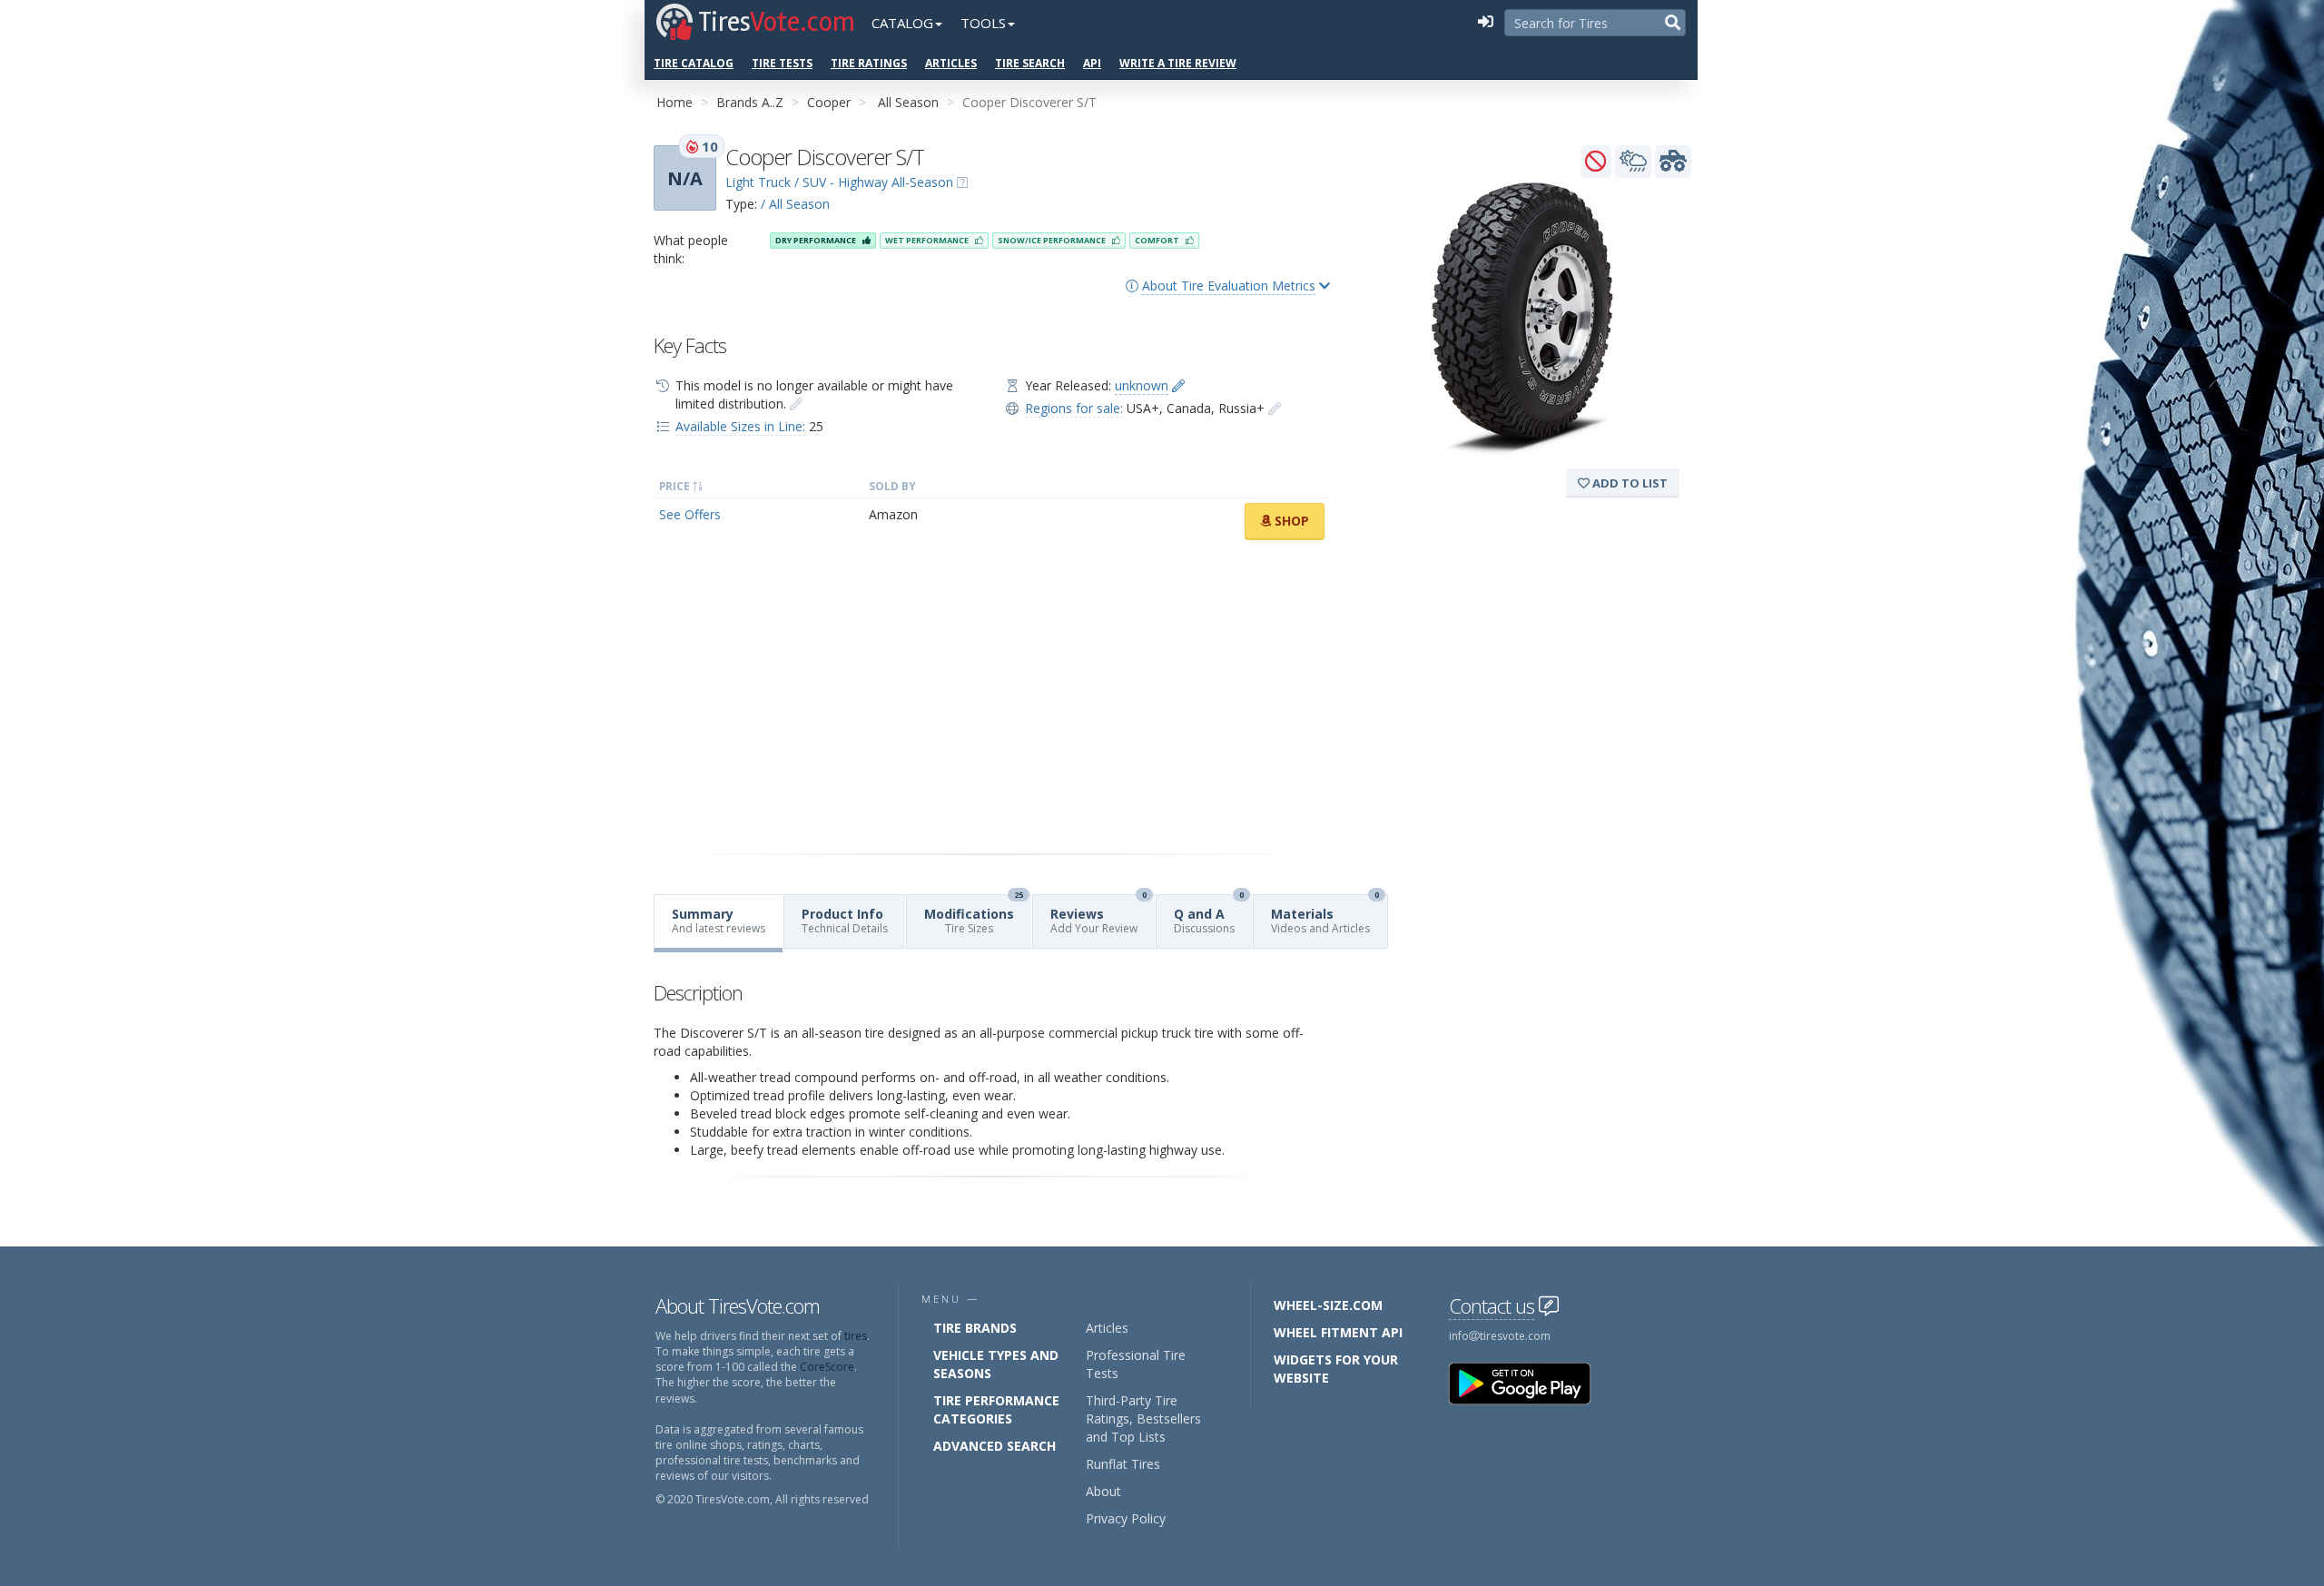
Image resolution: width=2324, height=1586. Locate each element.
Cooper (829, 102)
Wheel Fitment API (1338, 1332)
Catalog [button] (902, 23)
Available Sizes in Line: (740, 426)
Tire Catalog (694, 63)
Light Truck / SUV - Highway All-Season (839, 182)
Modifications (974, 916)
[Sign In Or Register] (1485, 23)
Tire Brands (975, 1328)
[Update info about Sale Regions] (1275, 408)
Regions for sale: (1074, 408)
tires (856, 1336)
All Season (908, 102)
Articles (951, 63)
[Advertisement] (992, 697)
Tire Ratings (869, 63)
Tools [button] (983, 23)
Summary (719, 921)
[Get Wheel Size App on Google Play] (1531, 1382)
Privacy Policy (1126, 1518)
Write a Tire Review (1178, 63)
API (1092, 63)
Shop (1290, 521)
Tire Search (1030, 63)
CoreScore (827, 1367)
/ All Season (795, 204)
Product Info (845, 921)
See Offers (690, 514)
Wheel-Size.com (1328, 1305)
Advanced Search (995, 1446)
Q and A (1209, 916)
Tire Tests (782, 63)
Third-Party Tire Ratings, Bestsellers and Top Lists (1143, 1419)
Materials (1325, 916)
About (1103, 1491)
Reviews (1098, 916)
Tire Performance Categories (996, 1409)
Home (675, 102)
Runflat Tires (1123, 1464)
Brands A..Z (750, 102)
